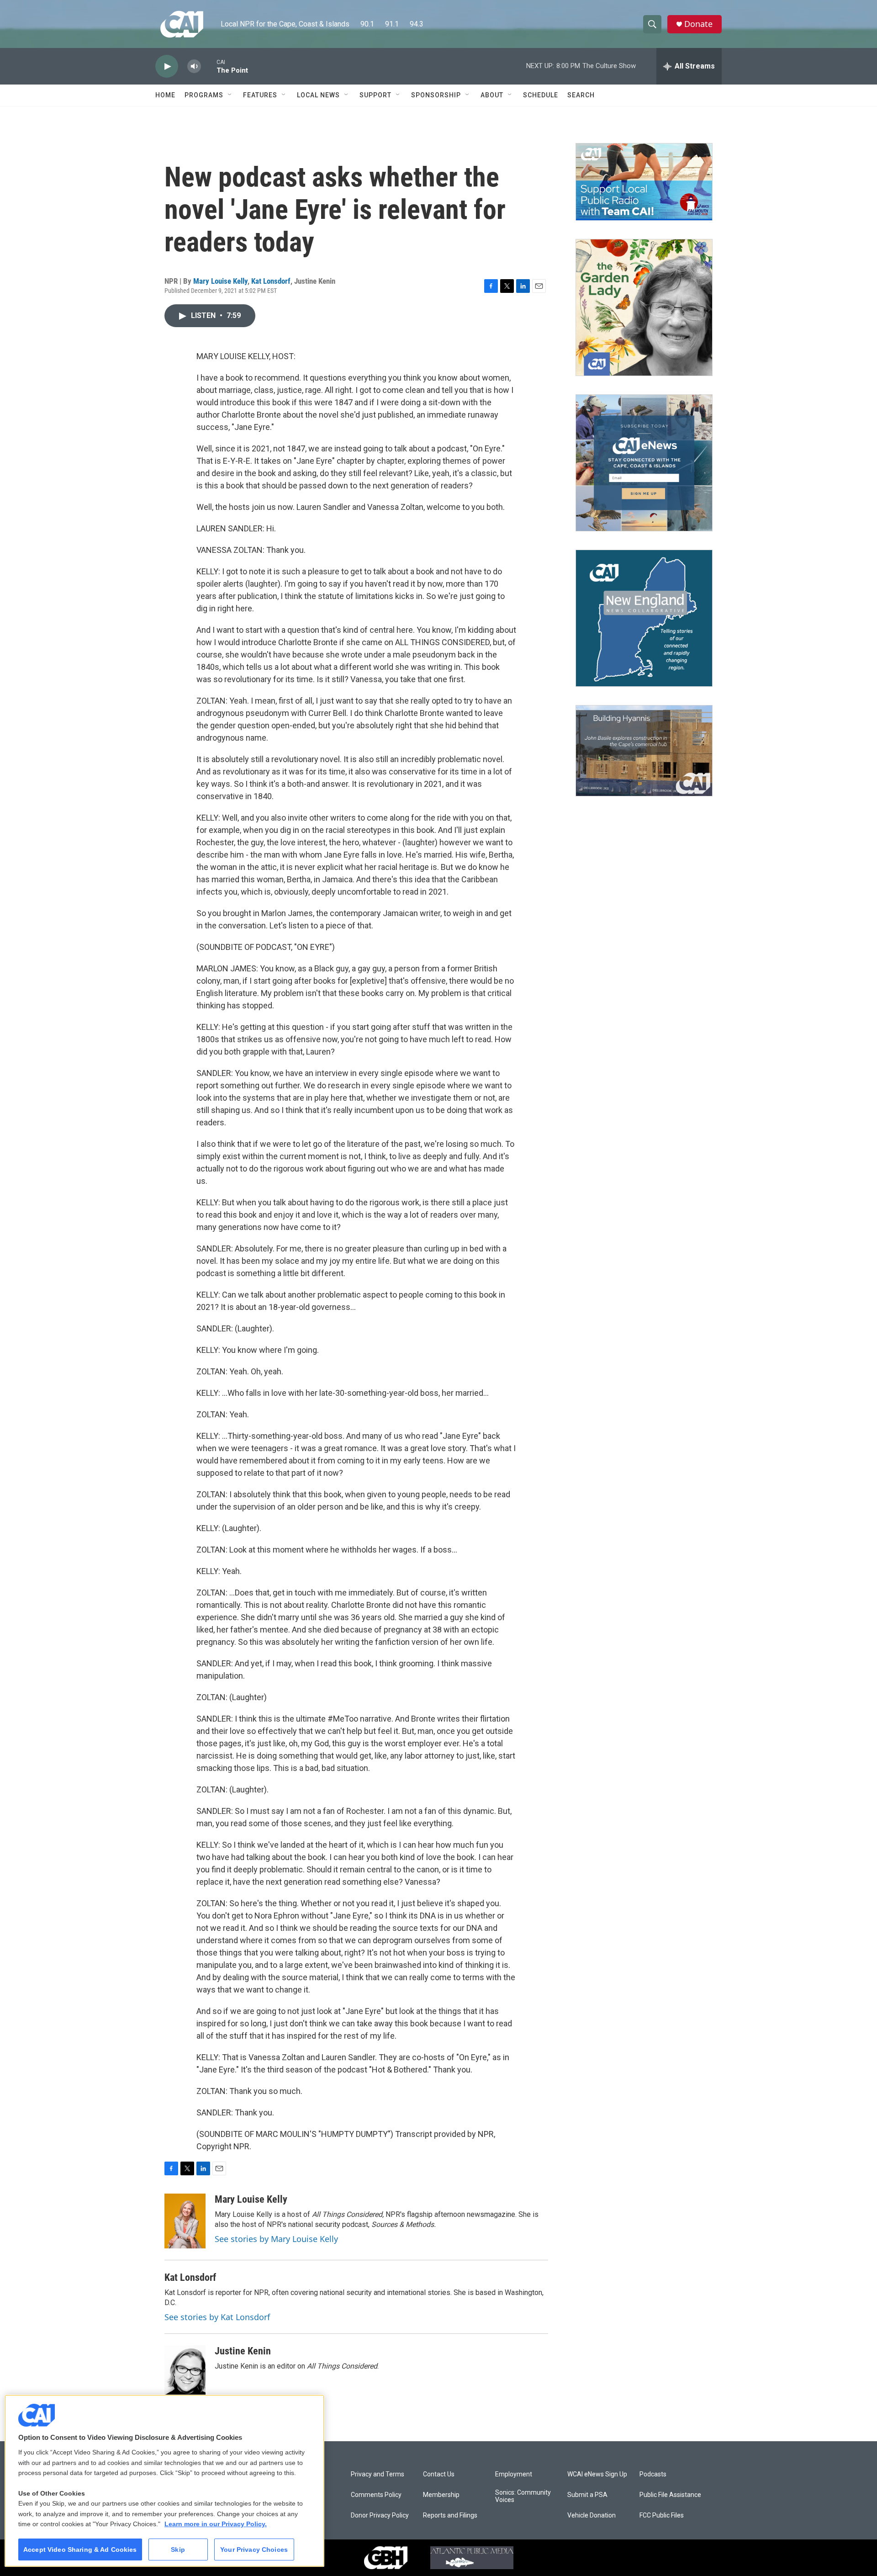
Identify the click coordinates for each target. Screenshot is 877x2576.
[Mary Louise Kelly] (185, 2221)
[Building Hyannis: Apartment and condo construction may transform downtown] (644, 751)
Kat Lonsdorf (271, 281)
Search (581, 95)
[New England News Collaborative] (644, 618)
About (492, 95)
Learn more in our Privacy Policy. (216, 2524)
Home (165, 95)
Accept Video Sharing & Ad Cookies (80, 2549)
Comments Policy (376, 2495)
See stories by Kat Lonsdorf (217, 2317)
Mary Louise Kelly (220, 281)
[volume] (194, 66)
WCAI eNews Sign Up (597, 2474)
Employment (514, 2474)
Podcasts (653, 2474)
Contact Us (439, 2474)
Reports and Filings (450, 2515)
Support (375, 95)
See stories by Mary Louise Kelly (276, 2239)
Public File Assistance (670, 2495)
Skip (178, 2549)
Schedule (541, 95)
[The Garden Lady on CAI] (644, 307)
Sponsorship (436, 95)
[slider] (209, 66)
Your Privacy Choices (254, 2549)
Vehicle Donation (592, 2515)
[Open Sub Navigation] (230, 95)
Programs (204, 95)
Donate (698, 24)
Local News (318, 95)
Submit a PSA (587, 2495)
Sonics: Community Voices (523, 2496)
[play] (167, 66)
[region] (164, 2481)
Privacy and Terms (378, 2474)
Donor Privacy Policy (380, 2515)
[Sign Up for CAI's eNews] (644, 463)
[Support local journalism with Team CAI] (644, 182)
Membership (441, 2495)
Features (260, 95)
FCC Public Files (662, 2515)
